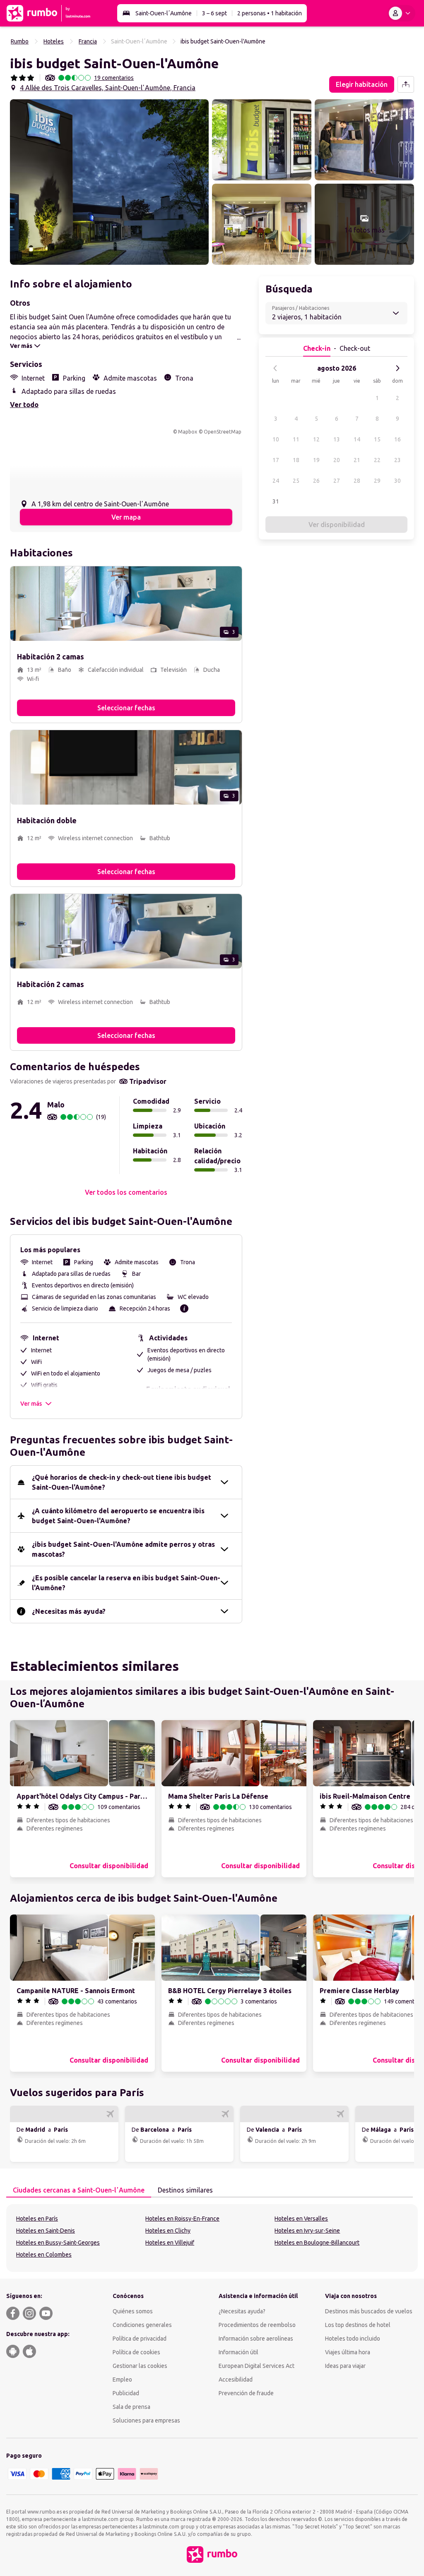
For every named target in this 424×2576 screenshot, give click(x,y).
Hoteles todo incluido (353, 2339)
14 (357, 439)
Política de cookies (136, 2352)
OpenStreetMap (223, 432)
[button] (109, 182)
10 (276, 439)
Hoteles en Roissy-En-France (182, 2219)
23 (397, 460)
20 (337, 460)
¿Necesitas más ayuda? (69, 1611)
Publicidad (126, 2393)
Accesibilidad (236, 2380)
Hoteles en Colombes (44, 2255)
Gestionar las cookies (140, 2366)
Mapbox (188, 432)
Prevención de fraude (246, 2393)
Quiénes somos (133, 2311)
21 (357, 460)
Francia (88, 41)
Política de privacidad (140, 2339)
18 (296, 460)
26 (316, 481)
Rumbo (20, 41)
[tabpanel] (212, 2238)
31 (276, 501)
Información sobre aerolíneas (256, 2339)
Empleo (122, 2380)
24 (276, 481)
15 (377, 439)
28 (357, 481)
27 (337, 481)
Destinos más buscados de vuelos (369, 2311)
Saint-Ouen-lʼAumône (164, 13)
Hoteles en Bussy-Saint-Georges (58, 2243)
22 (377, 460)
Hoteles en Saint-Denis (46, 2231)
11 (296, 439)
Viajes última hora (348, 2352)
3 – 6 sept (214, 13)
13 (337, 439)
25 (296, 481)
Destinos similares (185, 2190)
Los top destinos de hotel (358, 2325)
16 (397, 439)
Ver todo (24, 405)
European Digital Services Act (257, 2366)
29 (377, 481)
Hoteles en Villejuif (170, 2243)
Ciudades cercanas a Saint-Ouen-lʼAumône (79, 2190)
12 (316, 439)
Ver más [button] (31, 1404)
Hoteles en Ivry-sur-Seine (307, 2231)
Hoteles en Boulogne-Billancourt (317, 2243)
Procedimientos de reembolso (257, 2325)
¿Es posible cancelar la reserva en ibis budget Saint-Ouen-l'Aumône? (126, 1583)
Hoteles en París (37, 2219)
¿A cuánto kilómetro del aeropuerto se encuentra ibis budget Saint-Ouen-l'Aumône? (118, 1516)
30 (397, 481)
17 (276, 460)
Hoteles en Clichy (168, 2231)
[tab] (79, 2190)
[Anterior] (275, 368)
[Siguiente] (397, 368)
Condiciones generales (142, 2325)
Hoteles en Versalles (301, 2219)
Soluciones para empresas (146, 2420)
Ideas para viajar (345, 2366)
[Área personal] (401, 13)
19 (316, 460)
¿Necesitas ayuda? (242, 2311)
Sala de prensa (131, 2407)
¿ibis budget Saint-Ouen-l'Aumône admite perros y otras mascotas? (123, 1549)
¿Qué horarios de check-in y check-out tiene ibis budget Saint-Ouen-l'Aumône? (122, 1482)
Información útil (238, 2352)
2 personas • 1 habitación (270, 13)
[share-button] (406, 84)
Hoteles (54, 41)
